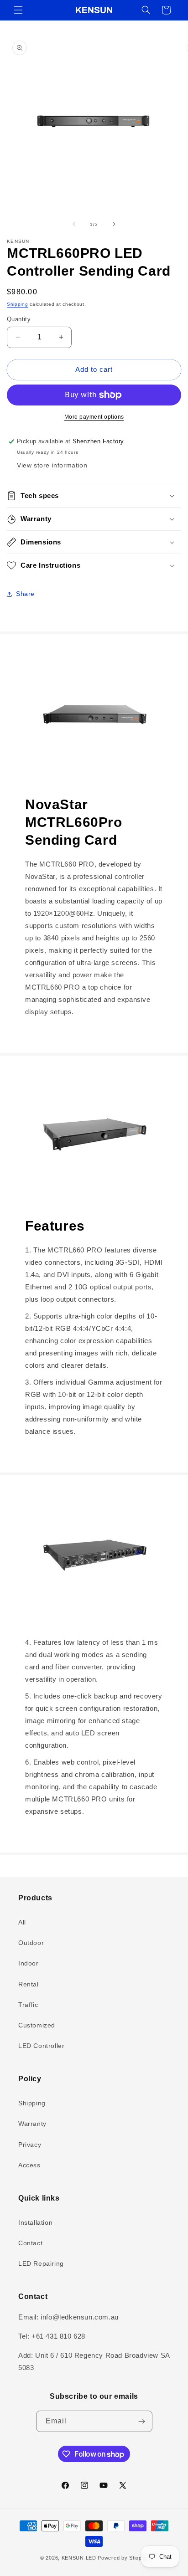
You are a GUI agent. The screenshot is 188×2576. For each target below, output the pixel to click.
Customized (37, 2025)
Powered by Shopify (123, 2558)
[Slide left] (74, 224)
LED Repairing (41, 2263)
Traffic (28, 2005)
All (22, 1922)
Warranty (32, 2124)
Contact (30, 2243)
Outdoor (31, 1943)
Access (29, 2165)
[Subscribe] (142, 2421)
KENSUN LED (79, 2558)
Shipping (18, 304)
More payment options (94, 417)
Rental (29, 1984)
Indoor (29, 1963)
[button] (18, 10)
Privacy (30, 2145)
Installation (35, 2222)
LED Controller (41, 2046)
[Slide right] (114, 224)
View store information (52, 465)
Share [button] (25, 594)
